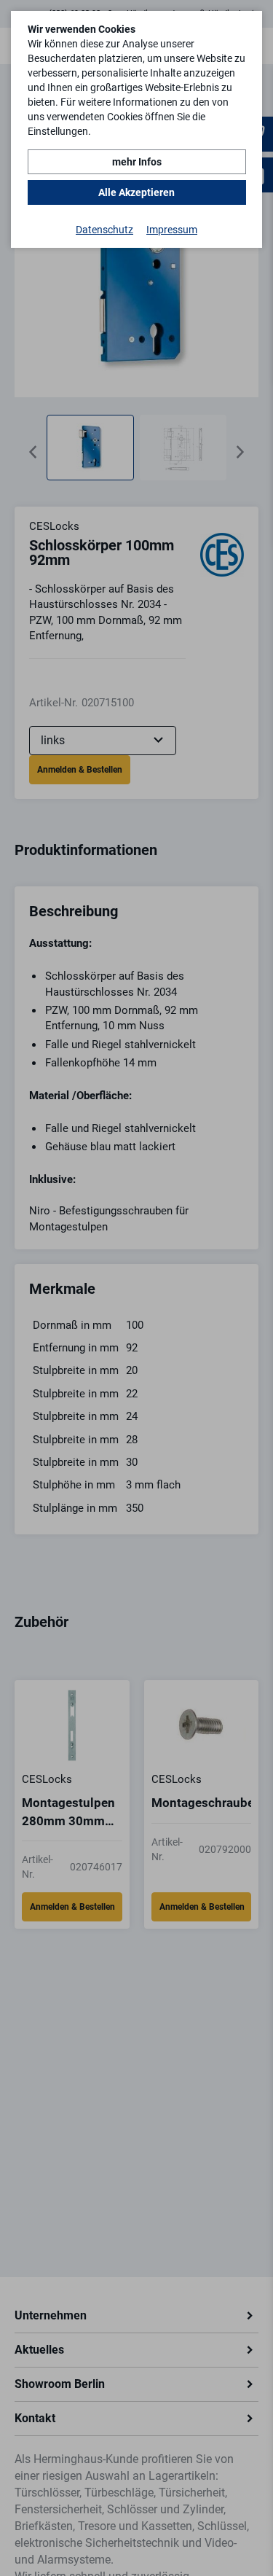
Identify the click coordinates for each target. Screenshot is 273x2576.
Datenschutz (104, 230)
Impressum (172, 230)
